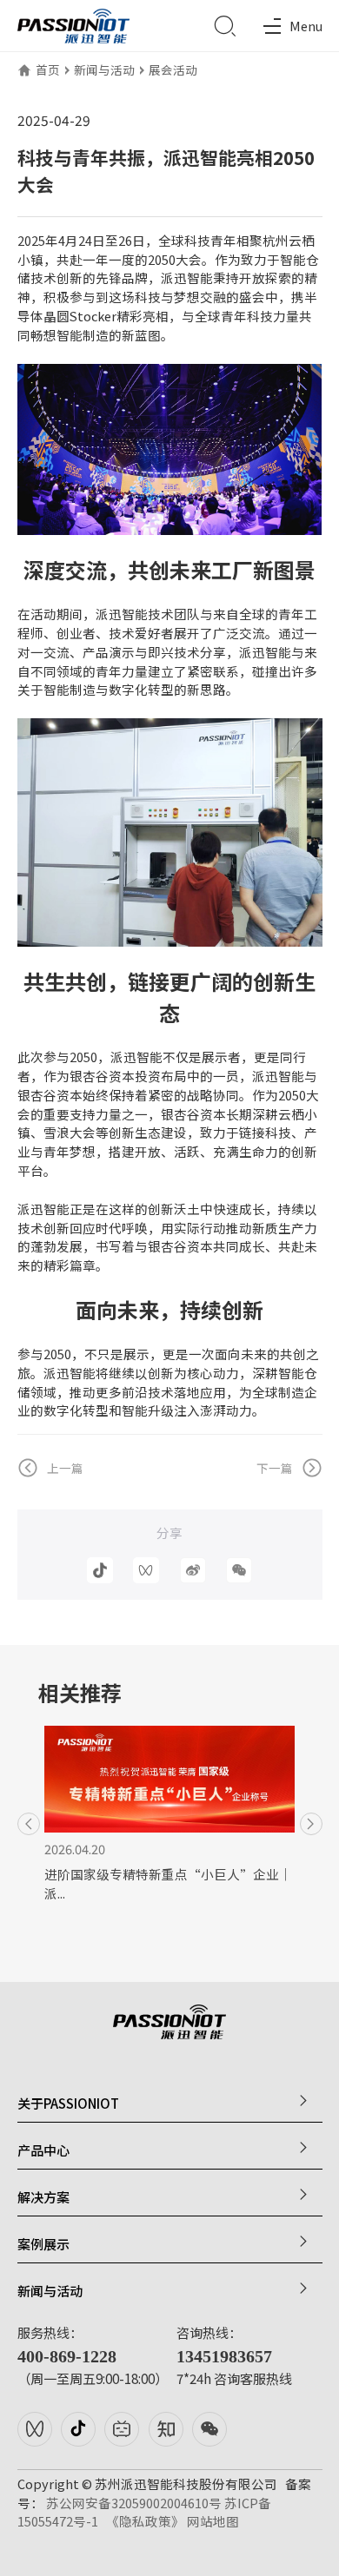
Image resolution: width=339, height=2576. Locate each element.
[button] (29, 1824)
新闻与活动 (104, 69)
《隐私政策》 (145, 2521)
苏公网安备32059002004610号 (134, 2503)
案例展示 (43, 2244)
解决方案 (43, 2197)
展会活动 (173, 69)
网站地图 (213, 2521)
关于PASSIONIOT (68, 2103)
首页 (48, 69)
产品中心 (43, 2150)
